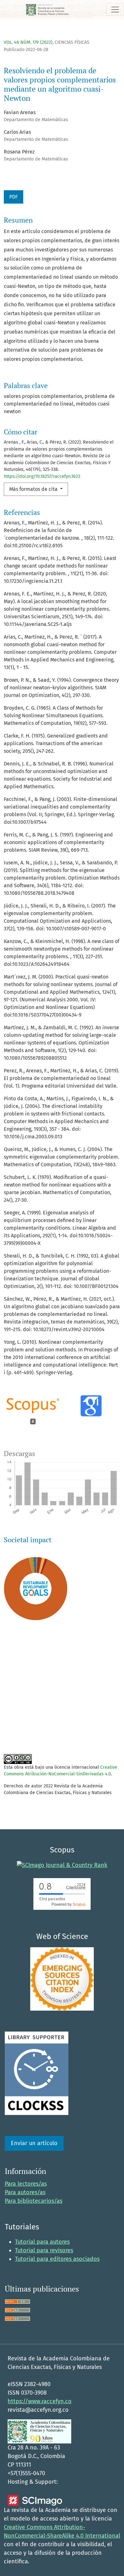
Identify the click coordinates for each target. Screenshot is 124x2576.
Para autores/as (25, 2192)
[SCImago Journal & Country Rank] (62, 1865)
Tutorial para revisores (44, 2250)
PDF (14, 197)
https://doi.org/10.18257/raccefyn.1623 (42, 476)
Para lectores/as (26, 2184)
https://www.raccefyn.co (40, 2401)
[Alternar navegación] (115, 10)
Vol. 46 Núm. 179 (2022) (28, 42)
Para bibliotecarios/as (34, 2201)
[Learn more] (33, 1730)
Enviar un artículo (34, 2143)
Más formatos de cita (34, 489)
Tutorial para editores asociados (57, 2259)
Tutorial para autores (42, 2242)
